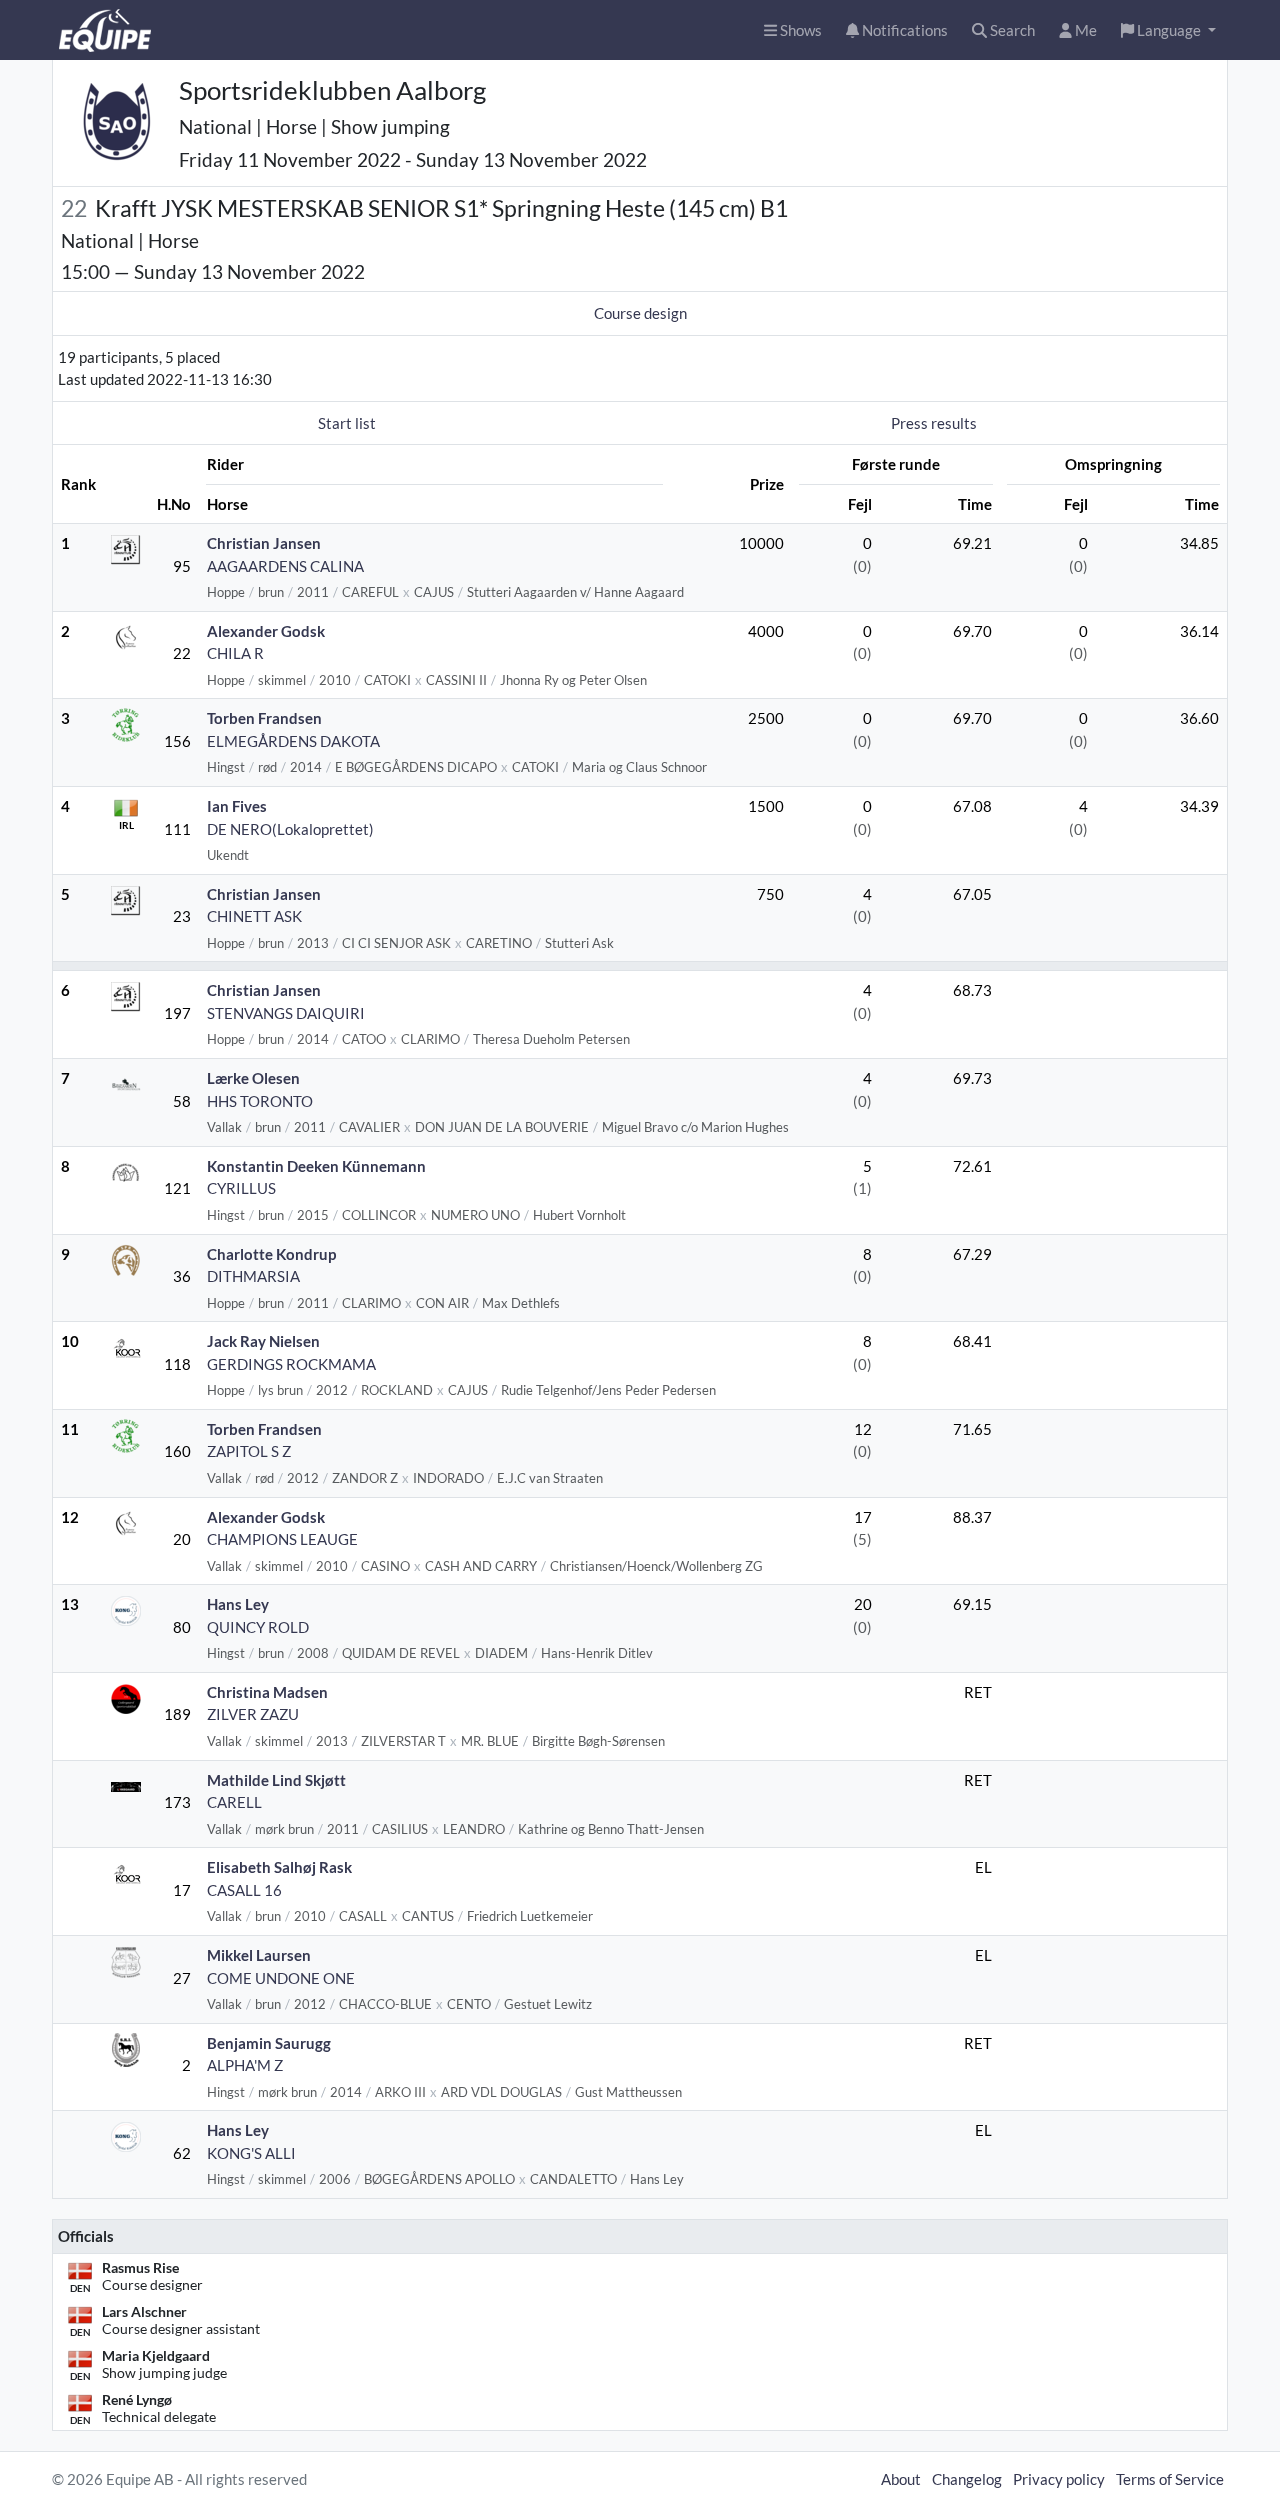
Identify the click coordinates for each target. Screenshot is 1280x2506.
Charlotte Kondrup (271, 1254)
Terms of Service (1170, 2479)
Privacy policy (1059, 2479)
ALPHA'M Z (245, 2065)
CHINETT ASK (254, 916)
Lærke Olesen (253, 1078)
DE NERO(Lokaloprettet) (290, 829)
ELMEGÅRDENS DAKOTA (293, 741)
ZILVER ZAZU (253, 1714)
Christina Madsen (267, 1692)
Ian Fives (237, 806)
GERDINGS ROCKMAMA (291, 1364)
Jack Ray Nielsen (263, 1341)
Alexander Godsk (266, 631)
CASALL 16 (244, 1890)
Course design (640, 313)
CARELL (234, 1802)
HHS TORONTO (260, 1101)
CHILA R (235, 653)
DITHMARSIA (253, 1276)
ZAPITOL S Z (249, 1451)
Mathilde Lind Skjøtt (276, 1780)
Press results (934, 423)
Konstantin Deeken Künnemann (316, 1166)
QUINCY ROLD (258, 1627)
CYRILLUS (241, 1188)
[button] (1168, 30)
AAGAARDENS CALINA (285, 566)
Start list (347, 423)
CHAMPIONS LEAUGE (282, 1539)
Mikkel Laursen (259, 1955)
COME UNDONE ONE (281, 1978)
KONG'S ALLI (251, 2153)
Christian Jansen (264, 543)
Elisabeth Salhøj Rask (279, 1867)
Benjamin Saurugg (269, 2043)
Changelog (967, 2479)
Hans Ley (238, 1604)
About (901, 2479)
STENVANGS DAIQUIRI (286, 1013)
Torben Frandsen (264, 718)
